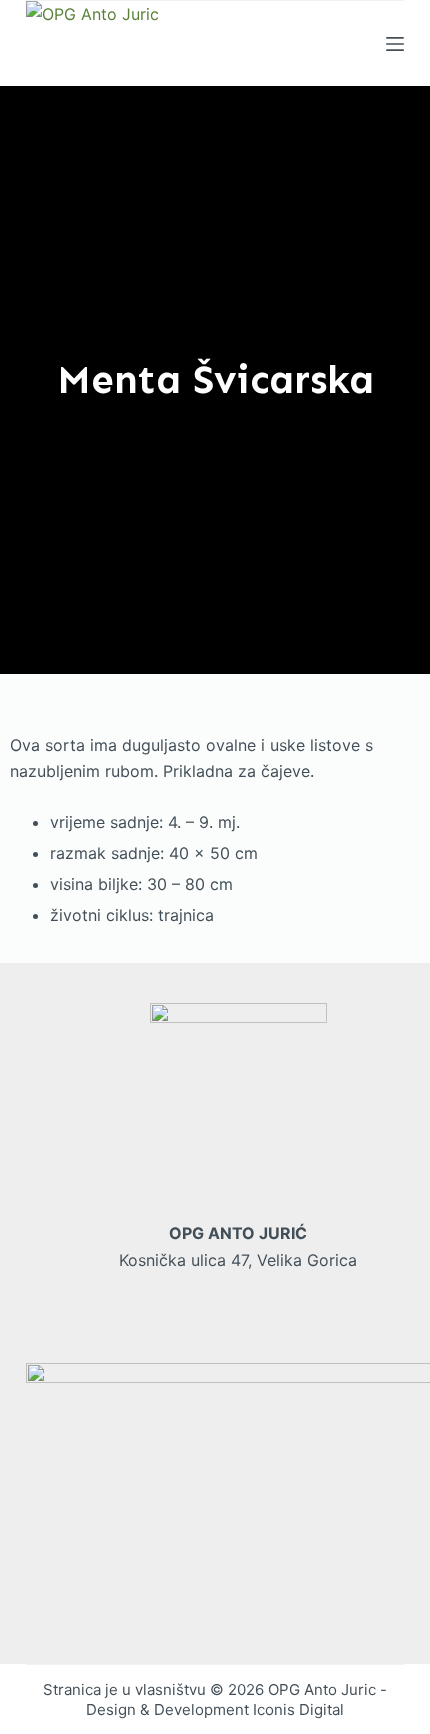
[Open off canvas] (395, 44)
